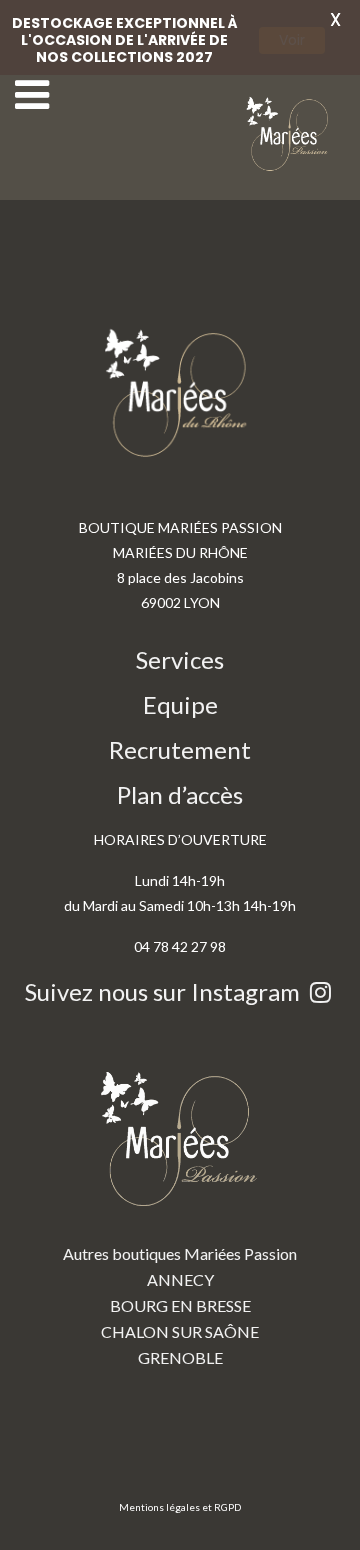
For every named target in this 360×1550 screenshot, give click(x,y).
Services (180, 659)
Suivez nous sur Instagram (165, 991)
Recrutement (180, 749)
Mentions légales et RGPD (180, 1507)
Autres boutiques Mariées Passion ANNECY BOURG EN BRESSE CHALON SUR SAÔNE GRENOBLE (180, 1305)
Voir (292, 40)
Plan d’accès (180, 794)
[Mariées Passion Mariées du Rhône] (290, 134)
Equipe (180, 704)
